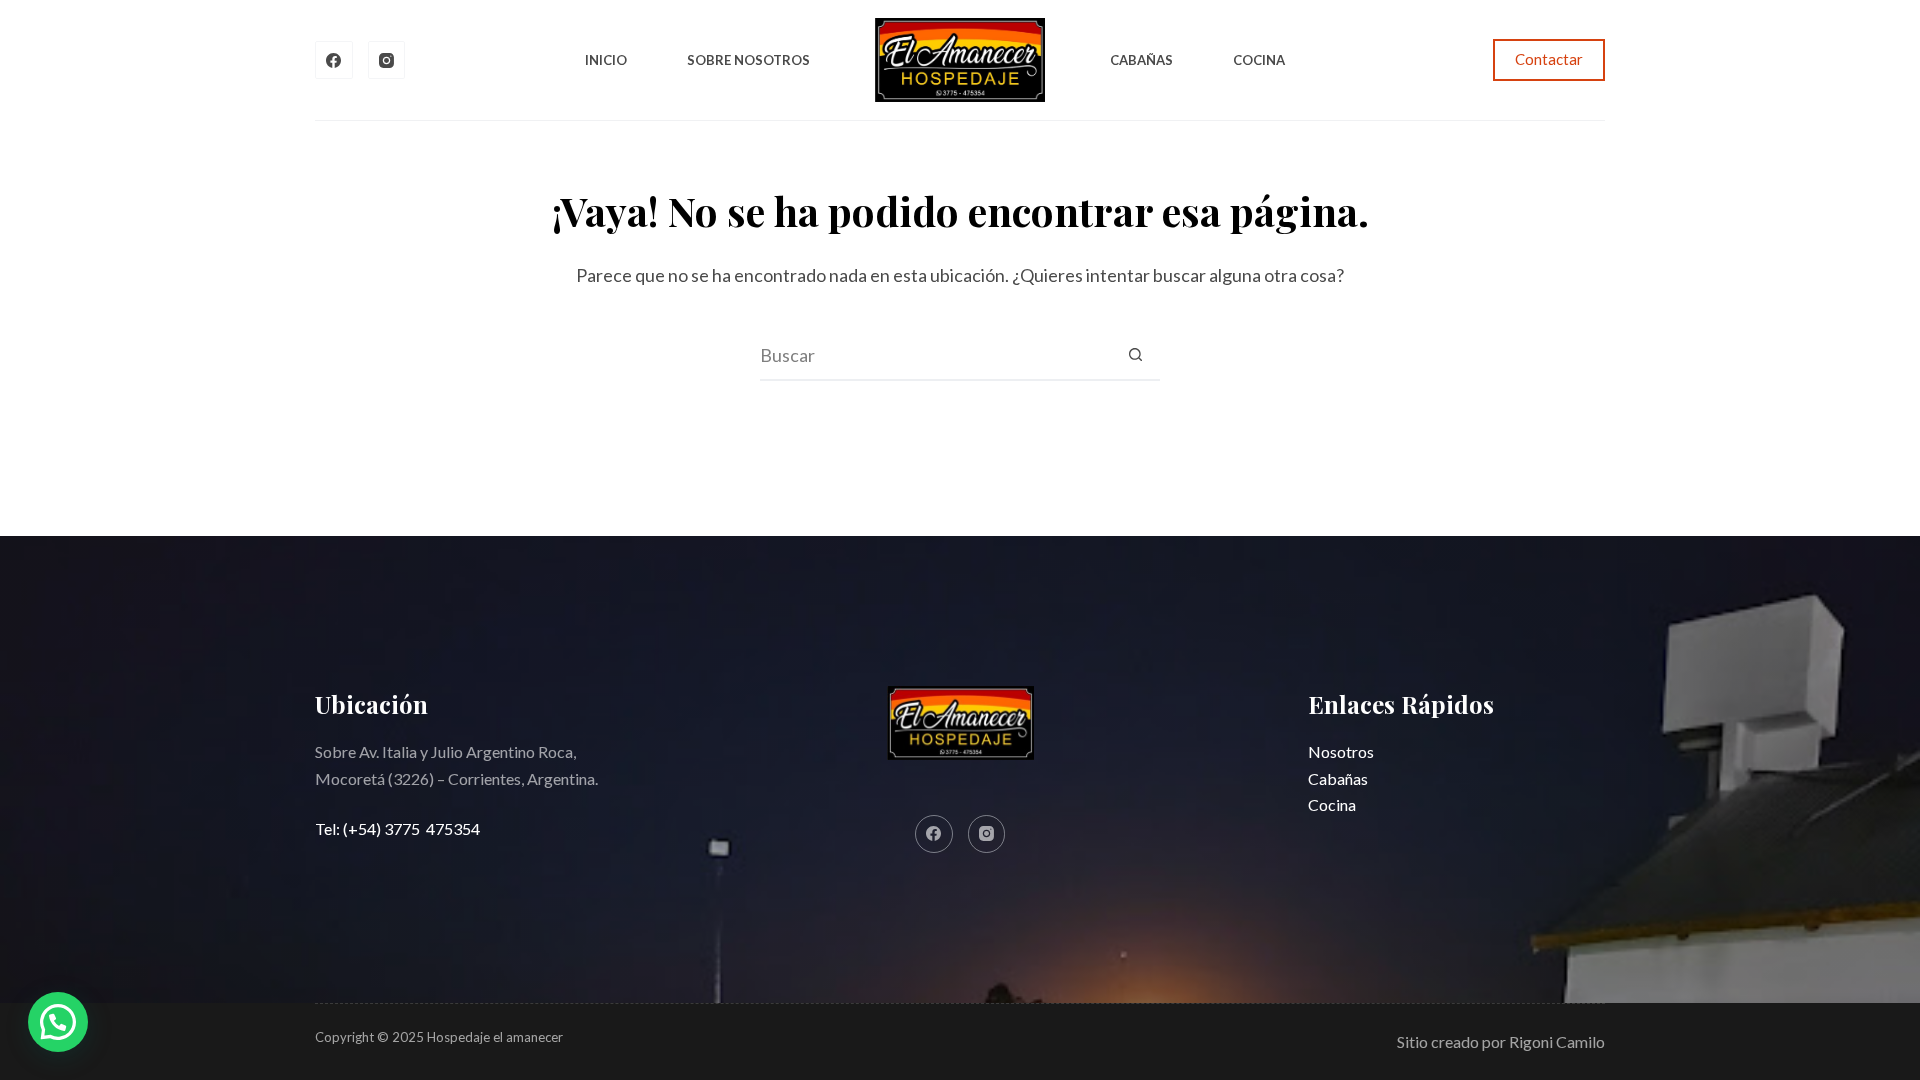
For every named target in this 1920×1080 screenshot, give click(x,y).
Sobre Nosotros (748, 60)
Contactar (1549, 59)
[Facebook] (334, 60)
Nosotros (1341, 751)
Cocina (1259, 60)
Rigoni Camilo (1557, 1041)
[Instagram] (387, 60)
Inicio (606, 60)
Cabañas (1141, 60)
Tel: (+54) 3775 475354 (397, 828)
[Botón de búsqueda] (1135, 355)
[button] (58, 1022)
